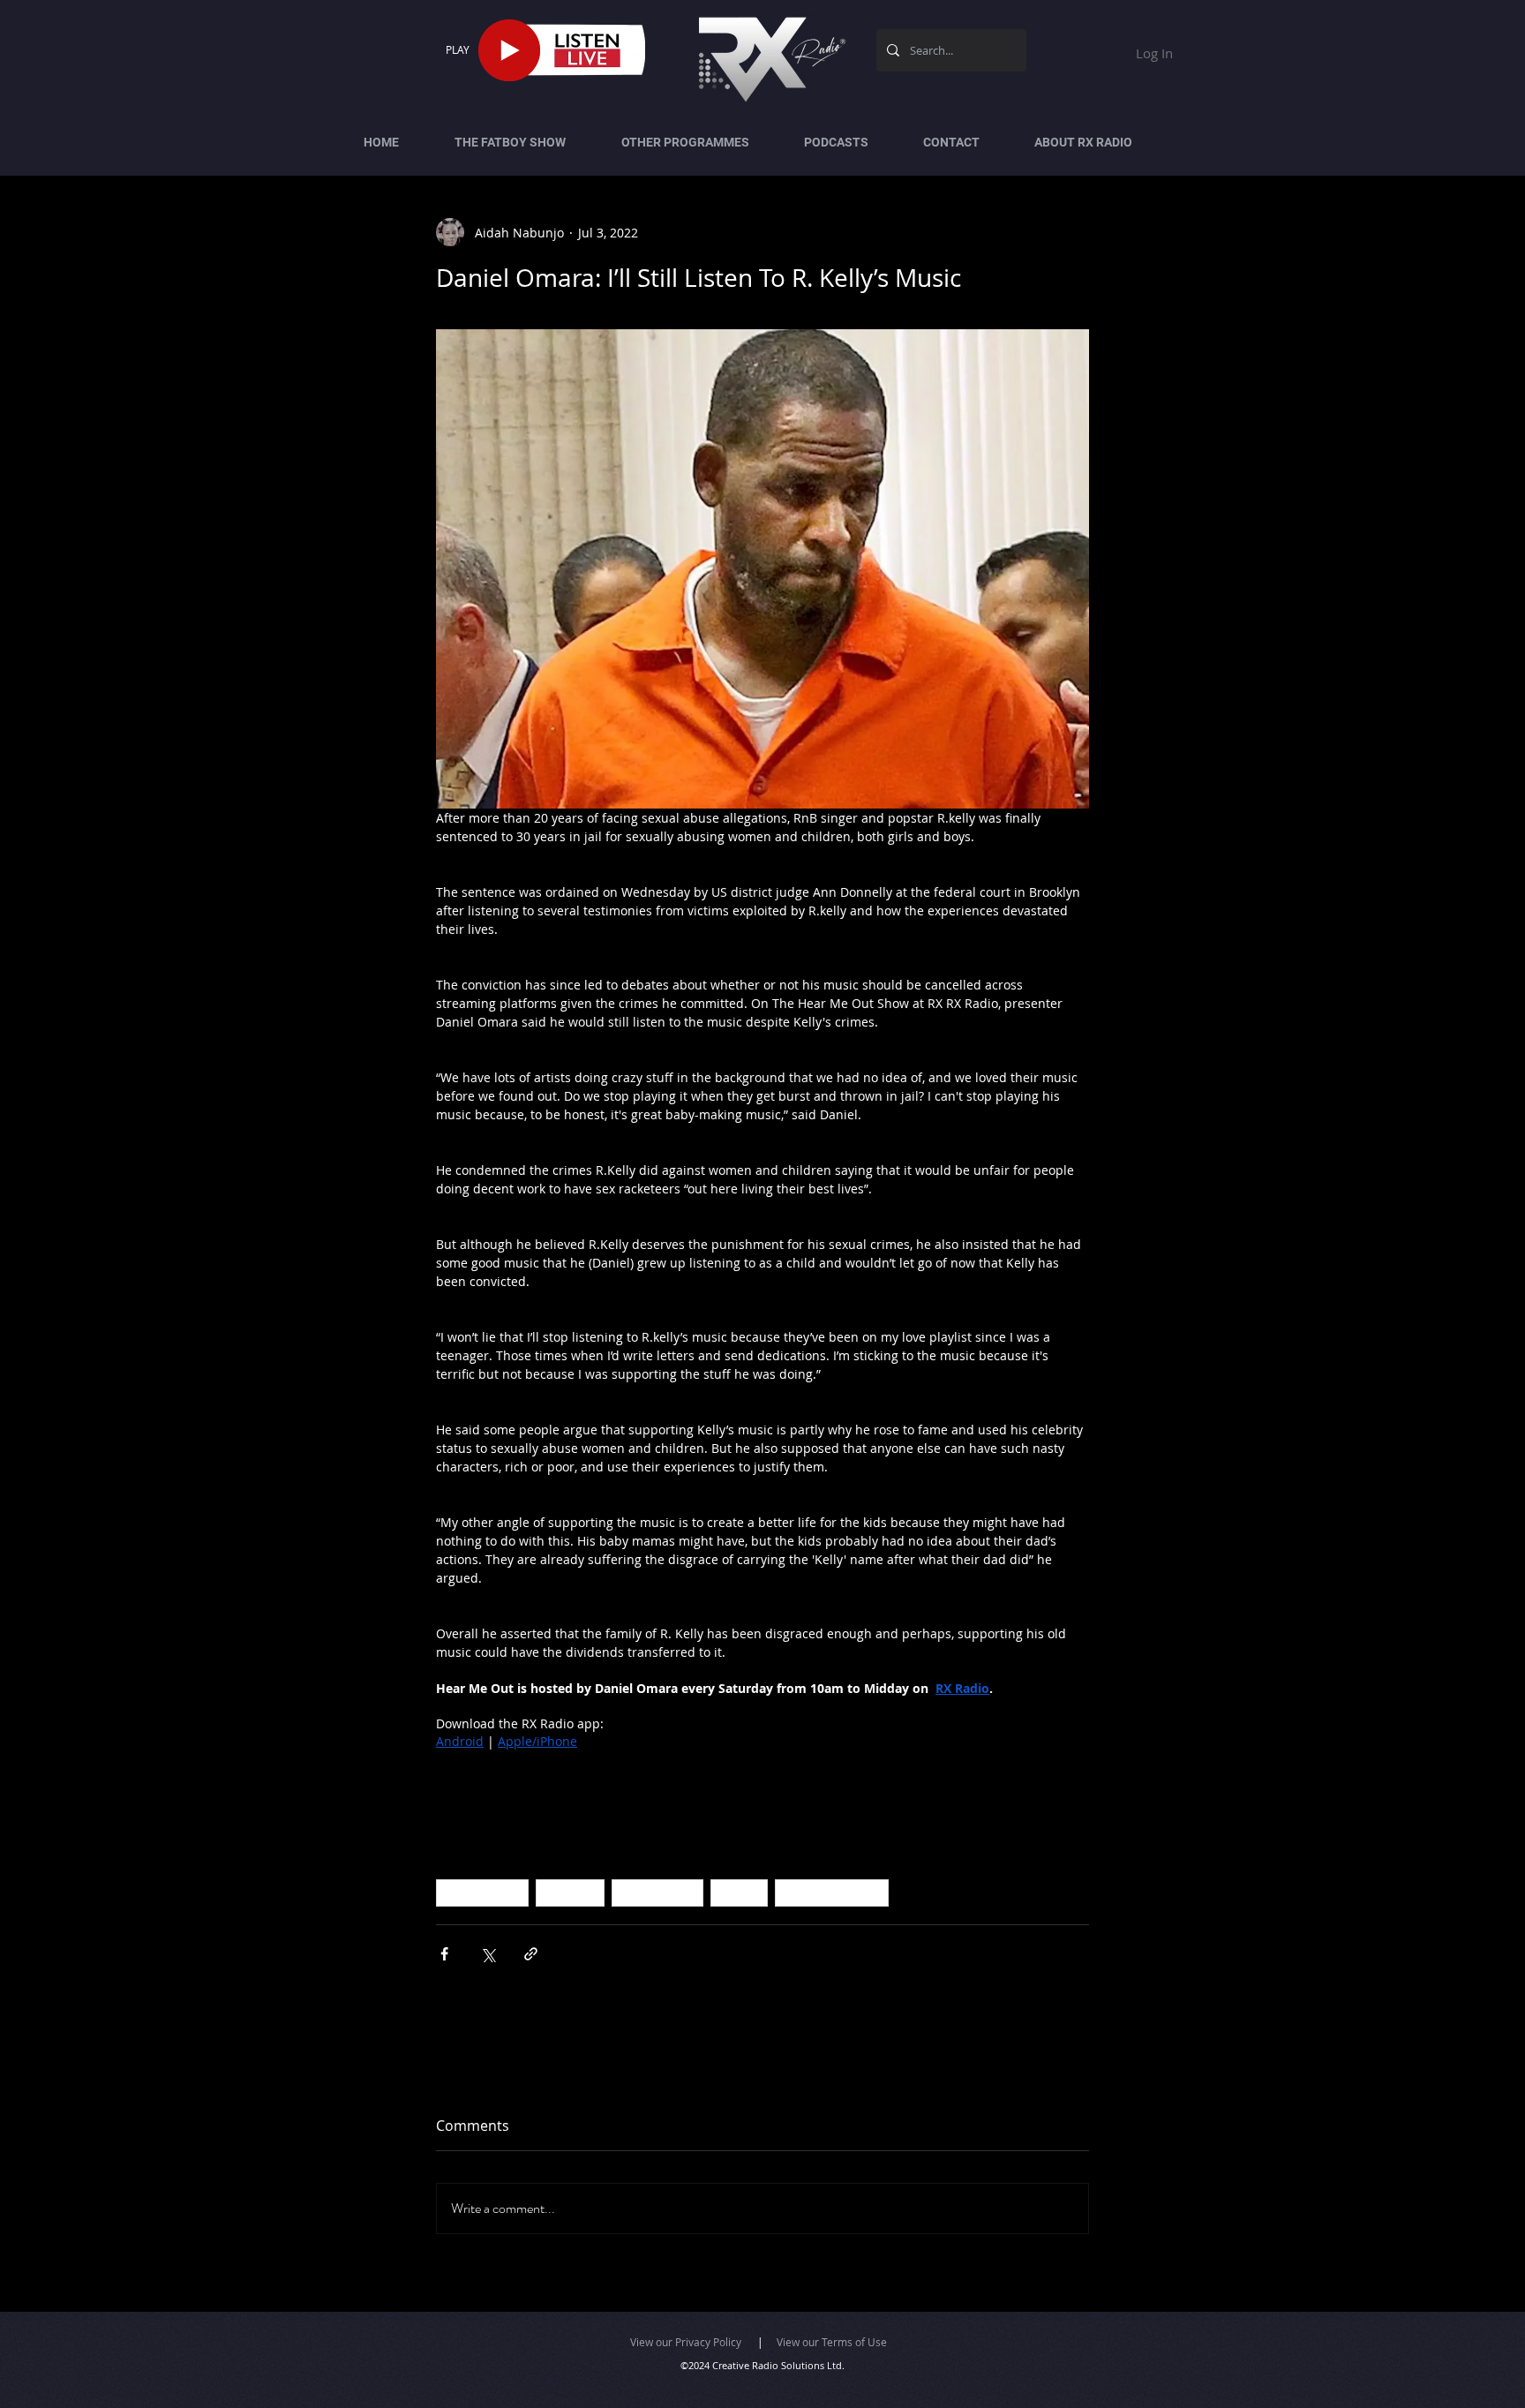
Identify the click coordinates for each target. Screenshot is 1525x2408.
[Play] (509, 50)
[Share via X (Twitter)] (488, 1954)
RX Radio (570, 1893)
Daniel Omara (482, 1893)
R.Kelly (739, 1893)
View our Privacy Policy (686, 2342)
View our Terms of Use (832, 2342)
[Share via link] (531, 1954)
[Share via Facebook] (444, 1954)
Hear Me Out (657, 1893)
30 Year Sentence (832, 1893)
